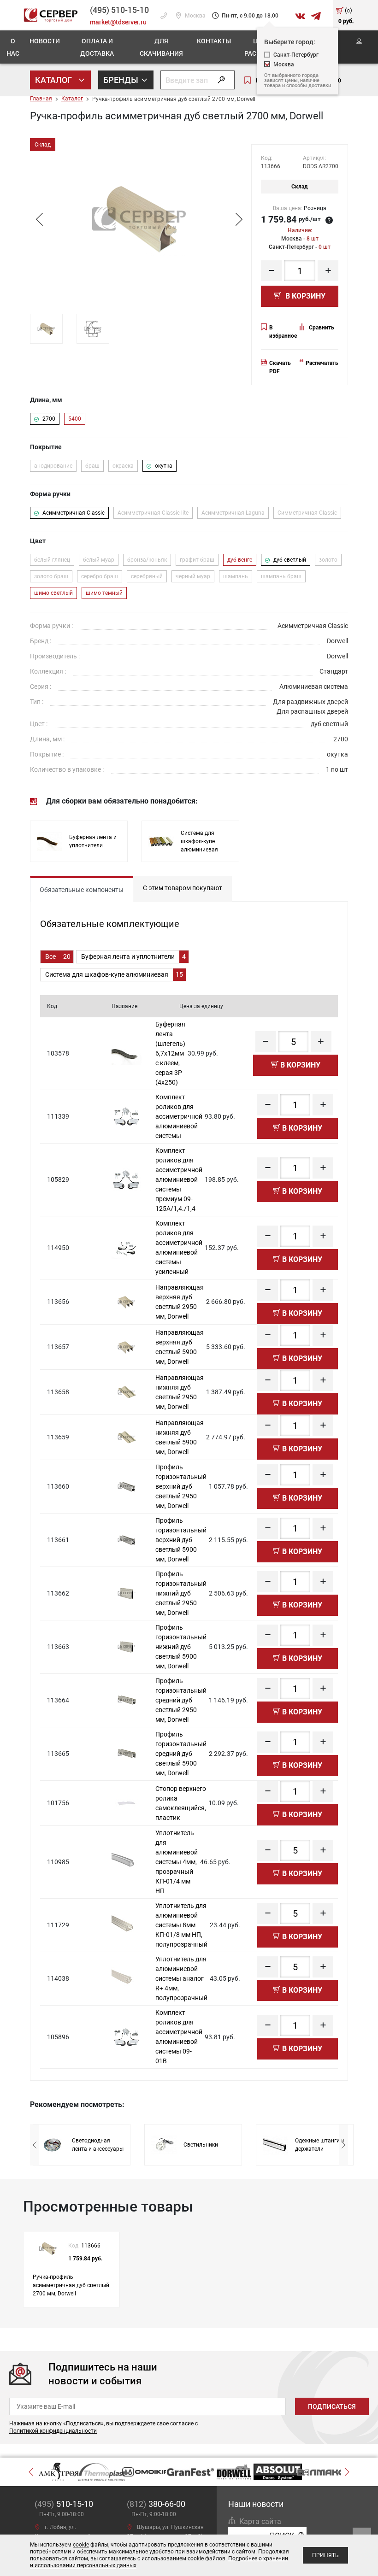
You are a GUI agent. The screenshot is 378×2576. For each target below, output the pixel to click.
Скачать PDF (280, 367)
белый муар (99, 560)
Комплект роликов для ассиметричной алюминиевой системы (179, 1116)
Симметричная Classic (307, 513)
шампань (236, 576)
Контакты (214, 41)
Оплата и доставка (97, 47)
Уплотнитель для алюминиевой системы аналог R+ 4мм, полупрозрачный (181, 1978)
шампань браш (281, 576)
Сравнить (322, 328)
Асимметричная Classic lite (153, 513)
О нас (13, 47)
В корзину (304, 296)
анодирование (53, 466)
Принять (325, 2555)
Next (239, 219)
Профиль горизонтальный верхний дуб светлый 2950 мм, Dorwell (181, 1486)
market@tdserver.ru (118, 22)
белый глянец (52, 560)
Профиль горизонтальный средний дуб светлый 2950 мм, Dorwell (181, 1700)
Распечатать (322, 363)
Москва (195, 16)
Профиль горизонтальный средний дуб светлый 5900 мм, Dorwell (181, 1754)
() (346, 15)
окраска (123, 466)
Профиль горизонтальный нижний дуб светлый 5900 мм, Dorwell (181, 1647)
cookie (81, 2545)
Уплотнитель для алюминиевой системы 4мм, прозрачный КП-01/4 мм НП (177, 1862)
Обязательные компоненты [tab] (82, 890)
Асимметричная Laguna (233, 513)
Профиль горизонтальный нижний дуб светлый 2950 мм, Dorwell (181, 1593)
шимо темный (104, 593)
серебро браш (100, 576)
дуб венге (240, 560)
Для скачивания (161, 47)
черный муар (193, 576)
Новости (45, 41)
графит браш (197, 560)
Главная (41, 99)
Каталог (54, 80)
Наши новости (256, 2504)
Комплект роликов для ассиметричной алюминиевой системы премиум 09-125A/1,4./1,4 (179, 1179)
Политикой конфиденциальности (53, 2431)
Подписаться (332, 2406)
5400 (75, 419)
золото (328, 560)
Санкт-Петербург (296, 55)
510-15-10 (119, 10)
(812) (156, 2504)
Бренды (122, 80)
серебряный (147, 576)
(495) (64, 2504)
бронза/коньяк (147, 560)
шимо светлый (53, 593)
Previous (39, 219)
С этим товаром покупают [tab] (183, 888)
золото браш (51, 576)
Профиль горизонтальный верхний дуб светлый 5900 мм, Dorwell (181, 1540)
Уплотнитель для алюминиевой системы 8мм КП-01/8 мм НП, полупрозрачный (181, 1925)
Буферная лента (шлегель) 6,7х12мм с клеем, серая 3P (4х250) (170, 1053)
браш (92, 466)
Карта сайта (260, 2521)
